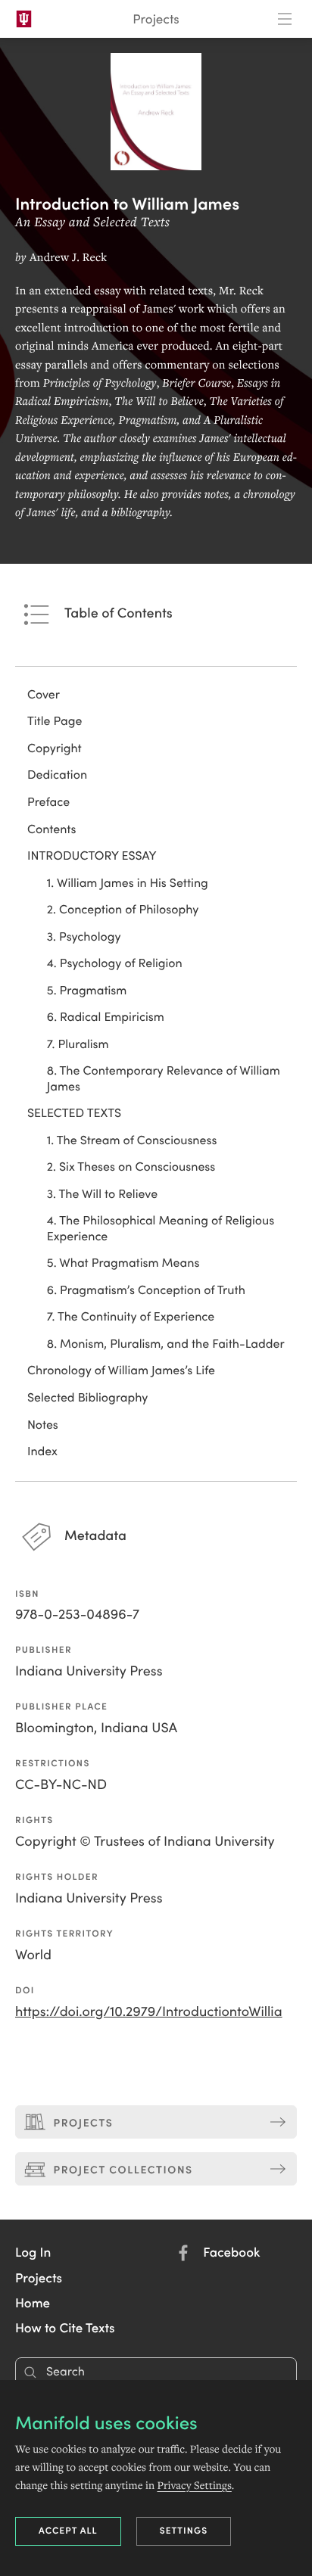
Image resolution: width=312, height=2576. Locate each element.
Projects (156, 19)
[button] (33, 2251)
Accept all (68, 2530)
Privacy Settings (194, 2485)
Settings (184, 2530)
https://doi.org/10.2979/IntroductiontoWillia (149, 2011)
